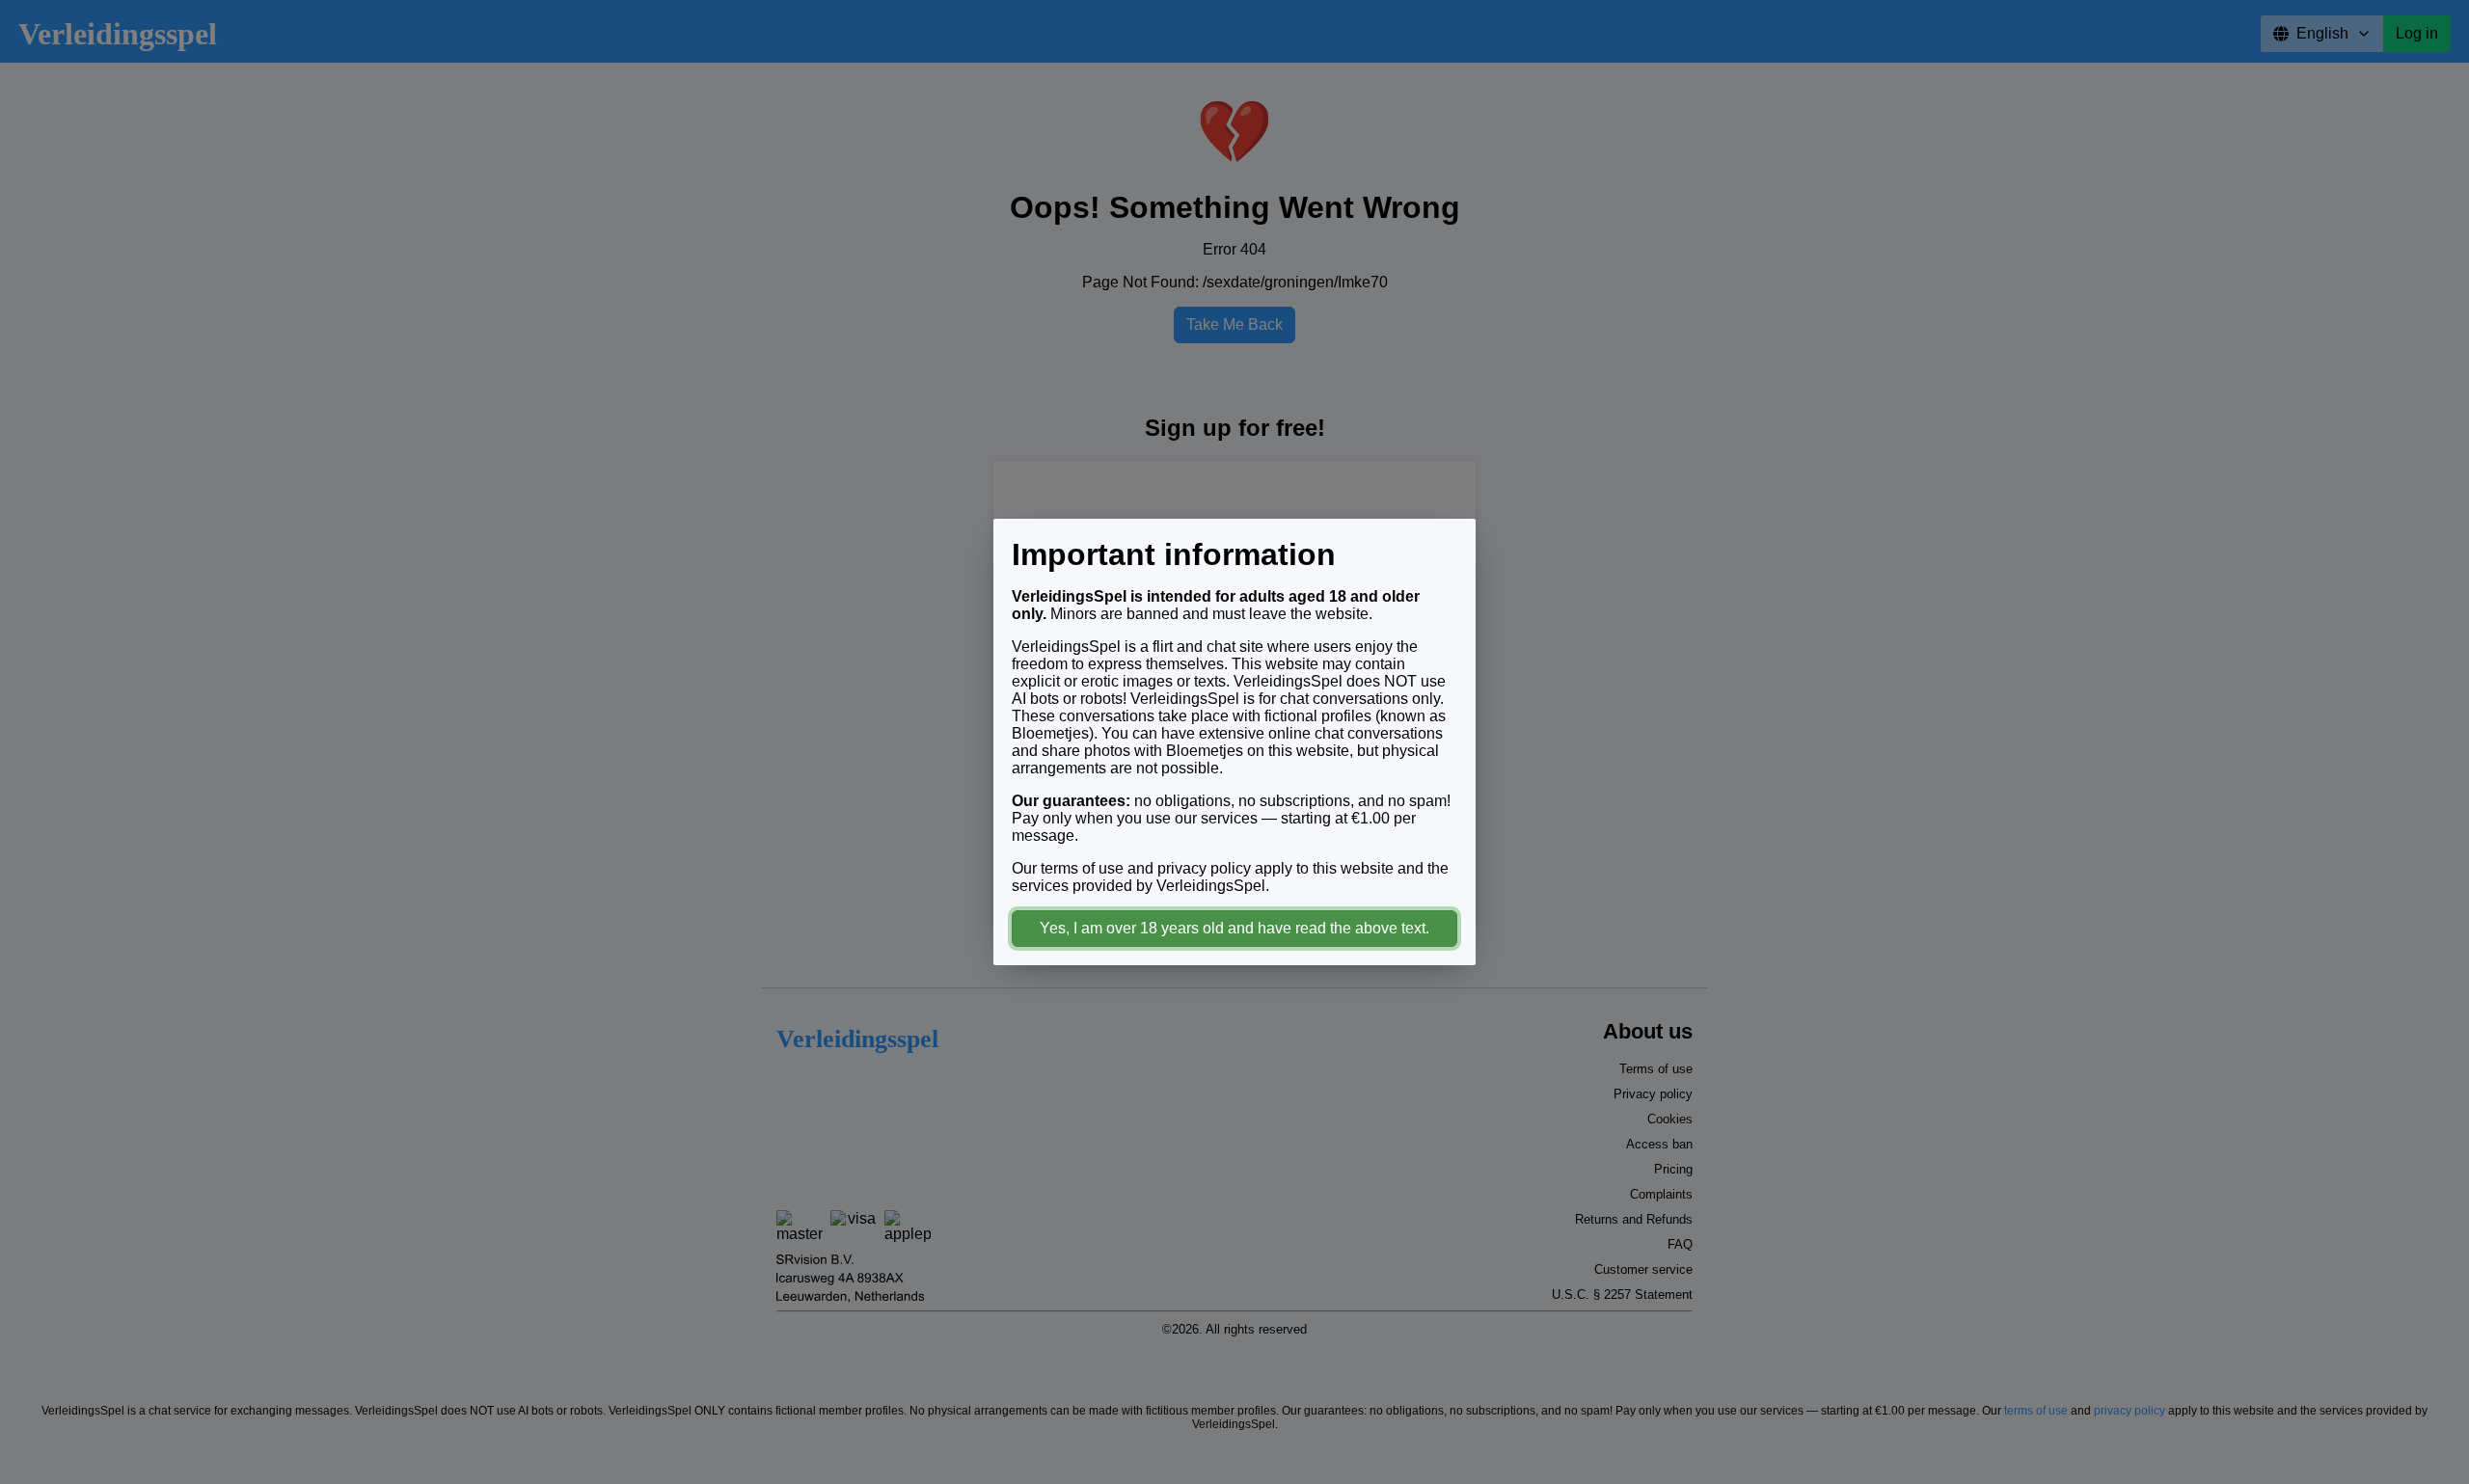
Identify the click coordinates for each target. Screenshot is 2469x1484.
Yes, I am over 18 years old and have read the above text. (1234, 928)
